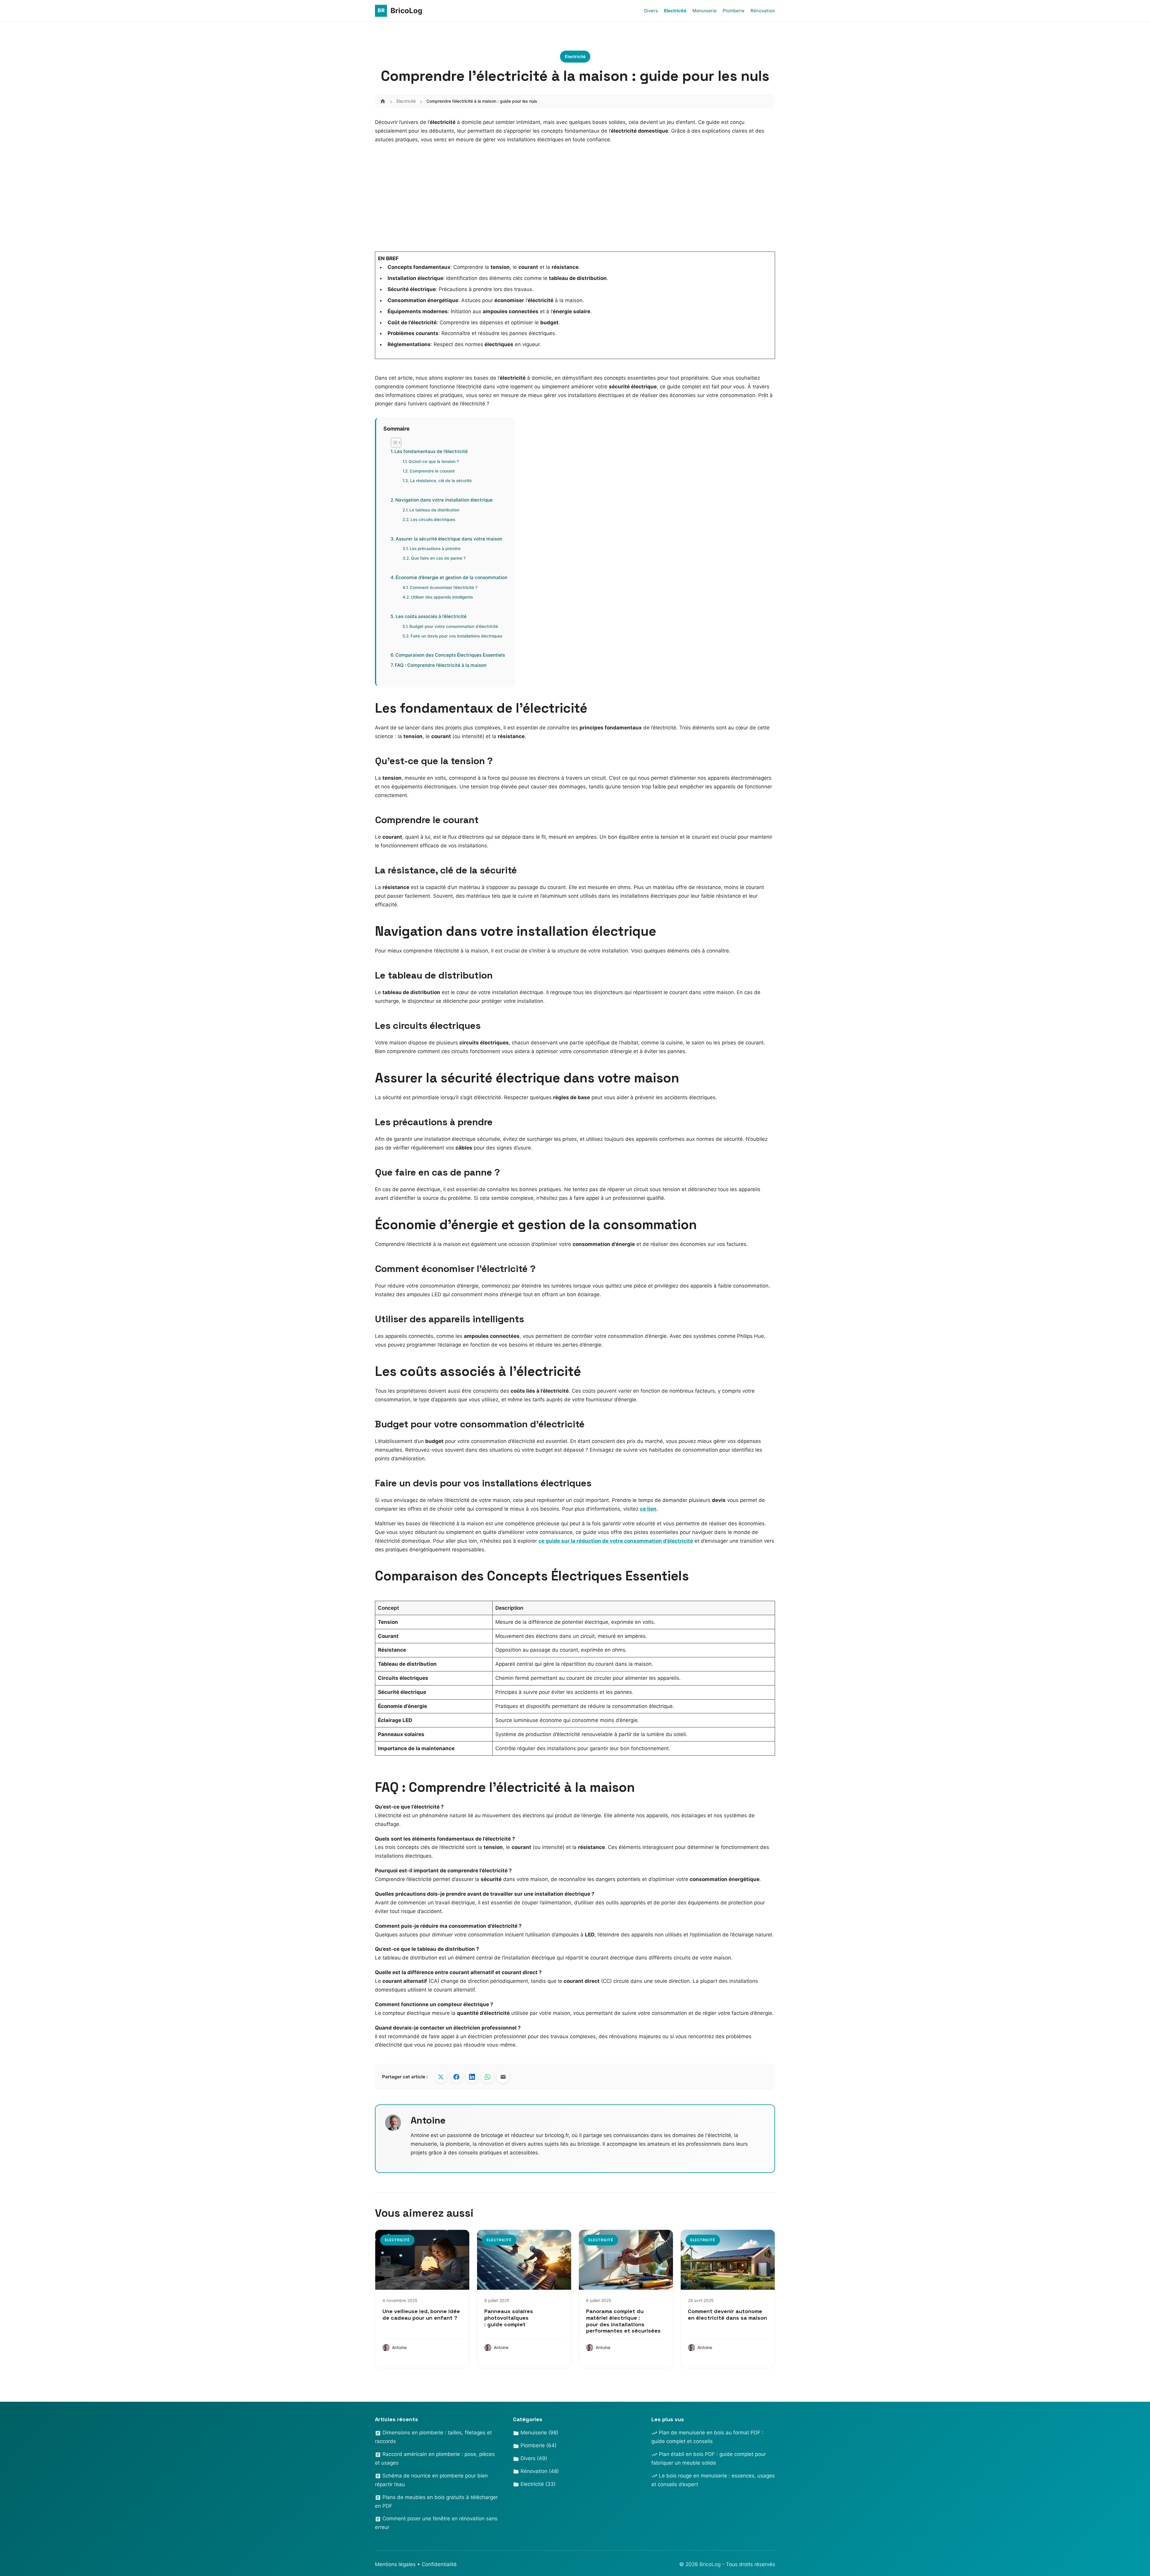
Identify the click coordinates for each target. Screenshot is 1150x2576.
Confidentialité (439, 2564)
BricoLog (711, 2564)
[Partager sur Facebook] (456, 2077)
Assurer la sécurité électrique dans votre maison (449, 539)
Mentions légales (395, 2564)
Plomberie (734, 11)
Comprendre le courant (432, 471)
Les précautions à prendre (435, 549)
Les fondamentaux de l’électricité (431, 451)
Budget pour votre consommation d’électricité (454, 626)
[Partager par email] (503, 2077)
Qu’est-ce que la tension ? (434, 461)
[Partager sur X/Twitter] (441, 2077)
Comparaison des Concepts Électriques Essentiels (450, 655)
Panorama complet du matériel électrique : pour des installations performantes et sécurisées (623, 2321)
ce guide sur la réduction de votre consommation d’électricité (616, 1541)
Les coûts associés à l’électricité (431, 616)
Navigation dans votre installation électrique (444, 500)
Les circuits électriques (433, 520)
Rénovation (763, 11)
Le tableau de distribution (434, 510)
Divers (651, 11)
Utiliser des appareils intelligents (442, 597)
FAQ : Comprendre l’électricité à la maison (441, 665)
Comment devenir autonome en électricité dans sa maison (727, 2314)
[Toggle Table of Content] (393, 443)
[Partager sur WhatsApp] (488, 2077)
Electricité (675, 11)
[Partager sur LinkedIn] (472, 2077)
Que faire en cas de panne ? (438, 558)
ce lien (648, 1509)
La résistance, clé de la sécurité (441, 481)
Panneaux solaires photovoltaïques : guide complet (509, 2318)
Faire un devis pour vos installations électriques (456, 636)
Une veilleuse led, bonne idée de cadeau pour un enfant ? (421, 2314)
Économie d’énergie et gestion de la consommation (451, 577)
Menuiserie (705, 11)
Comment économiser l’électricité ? (444, 587)
